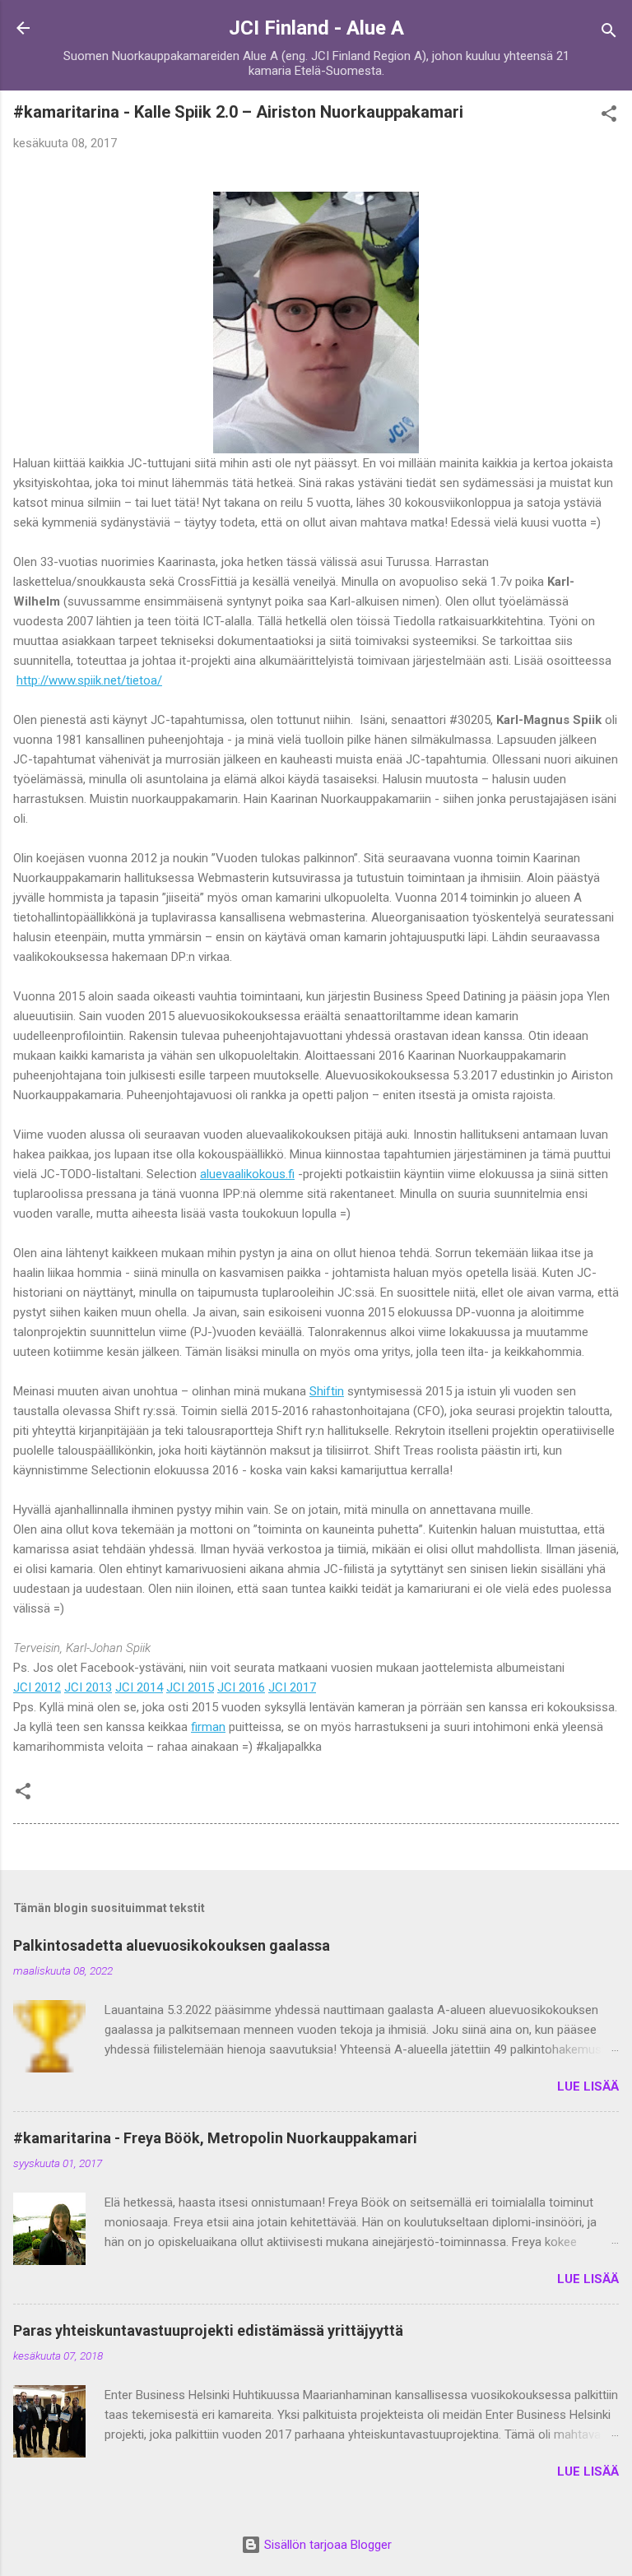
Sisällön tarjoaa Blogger (326, 2545)
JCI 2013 (88, 1687)
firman (208, 1727)
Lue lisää (588, 2086)
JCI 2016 (241, 1687)
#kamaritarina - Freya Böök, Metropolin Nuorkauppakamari (215, 2138)
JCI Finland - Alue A (316, 28)
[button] (609, 116)
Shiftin (327, 1391)
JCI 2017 (292, 1687)
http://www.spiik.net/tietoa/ (89, 680)
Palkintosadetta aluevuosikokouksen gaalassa (172, 1945)
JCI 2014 (139, 1687)
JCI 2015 (190, 1687)
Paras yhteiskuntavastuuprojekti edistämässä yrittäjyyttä (208, 2330)
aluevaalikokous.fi (247, 1174)
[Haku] (609, 33)
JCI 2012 (37, 1687)
